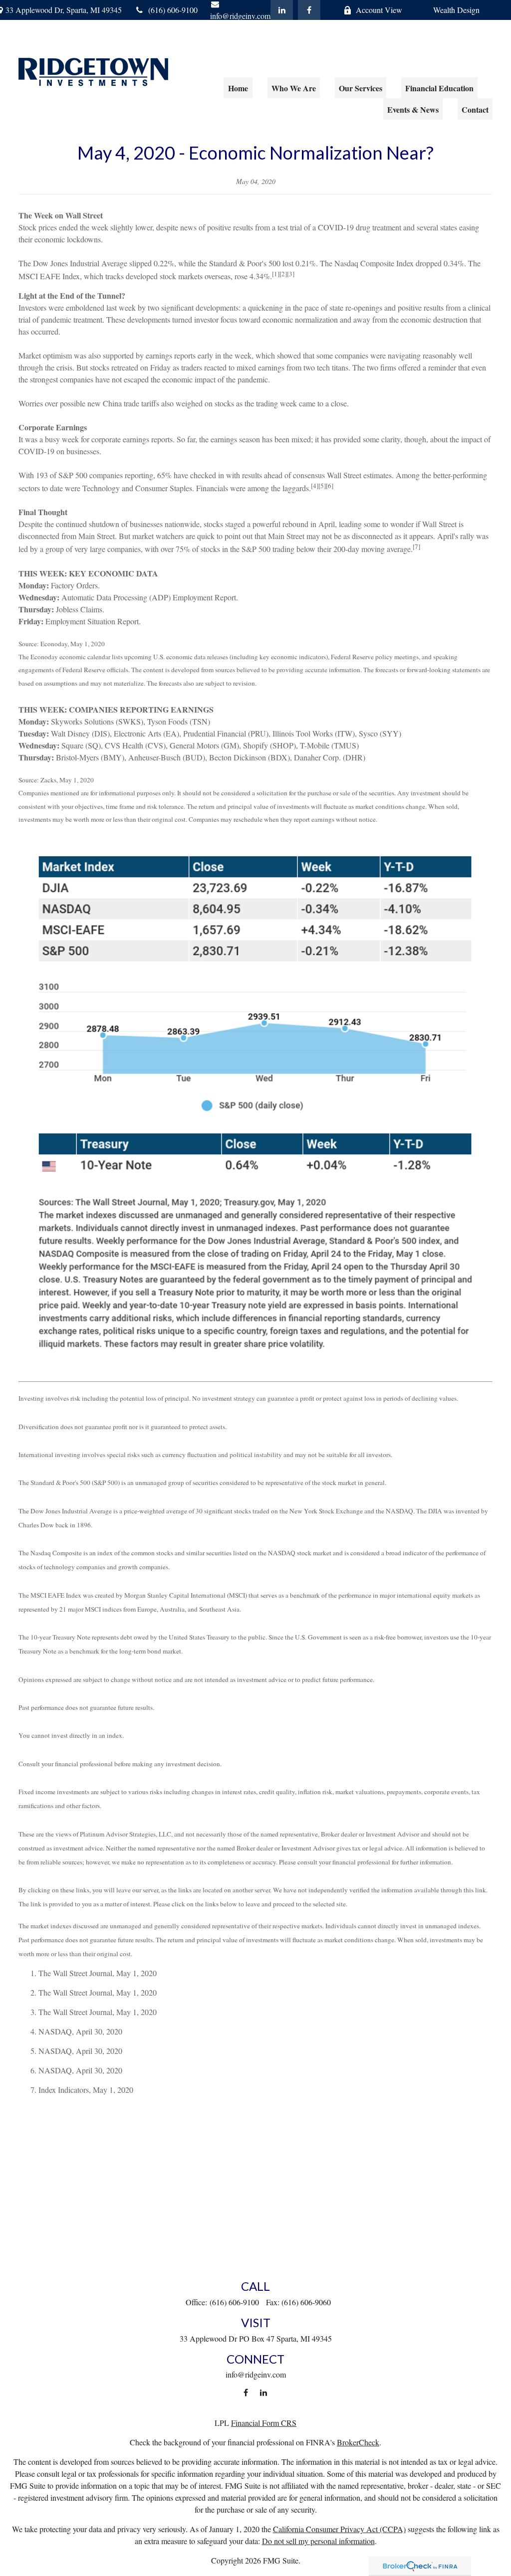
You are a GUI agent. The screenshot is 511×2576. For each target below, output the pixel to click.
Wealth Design (456, 10)
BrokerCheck (358, 2442)
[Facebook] (309, 10)
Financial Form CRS (264, 2423)
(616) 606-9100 (173, 10)
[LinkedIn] (282, 10)
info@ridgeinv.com (256, 2374)
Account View (379, 10)
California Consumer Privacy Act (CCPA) (339, 2529)
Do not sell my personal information (318, 2541)
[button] (238, 88)
